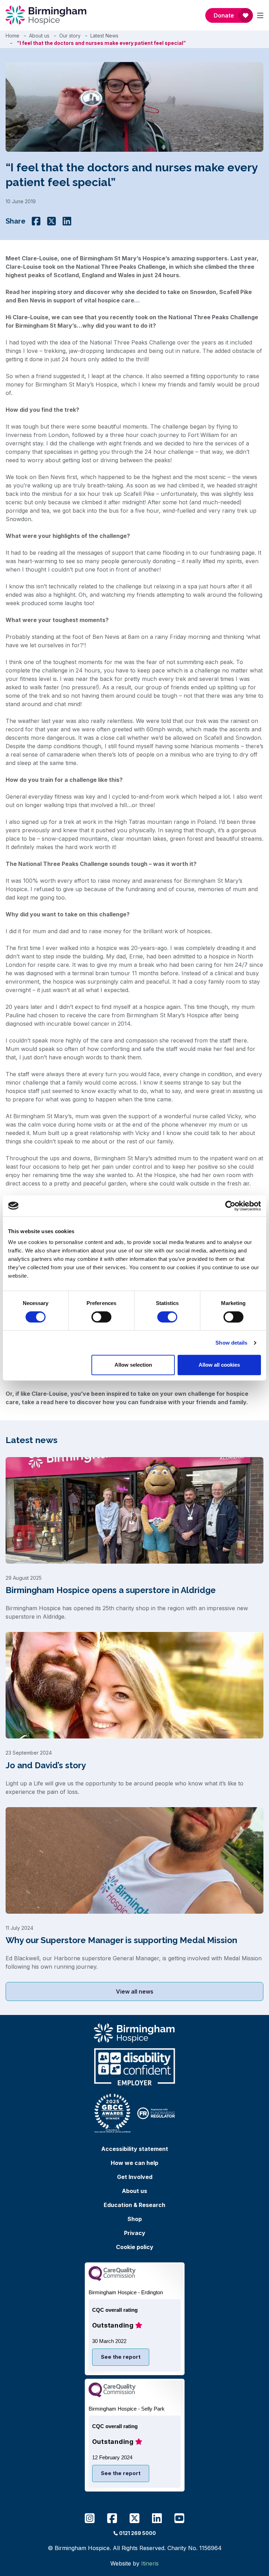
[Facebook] (36, 221)
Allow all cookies (219, 1365)
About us (39, 36)
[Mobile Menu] (260, 15)
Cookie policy (135, 2247)
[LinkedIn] (67, 221)
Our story (70, 36)
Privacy (135, 2233)
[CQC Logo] (112, 2279)
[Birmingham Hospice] (46, 15)
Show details (231, 1343)
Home (12, 36)
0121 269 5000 (137, 2533)
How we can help (134, 2163)
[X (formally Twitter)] (51, 221)
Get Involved (135, 2177)
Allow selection (133, 1365)
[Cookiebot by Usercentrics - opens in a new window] (230, 1206)
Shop (135, 2219)
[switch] (101, 1317)
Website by (134, 2563)
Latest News (104, 36)
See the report (121, 2357)
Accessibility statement (135, 2149)
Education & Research (134, 2205)
